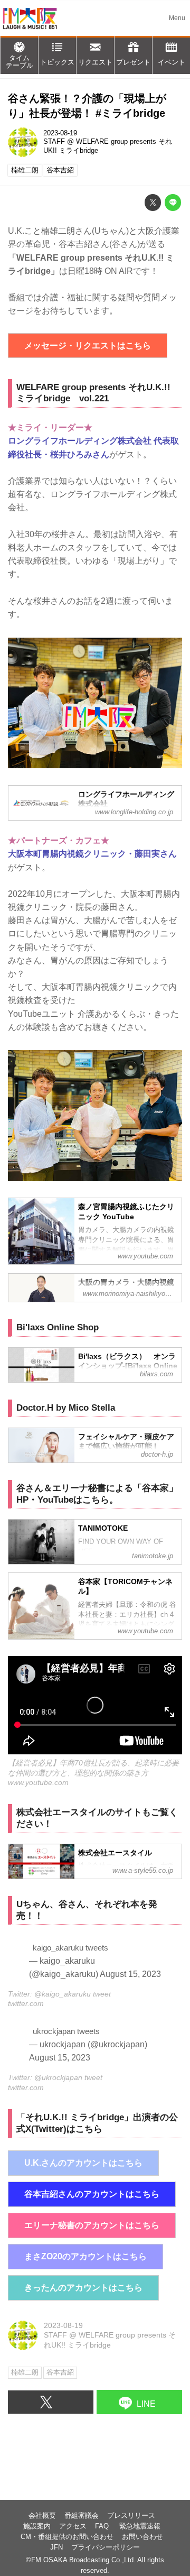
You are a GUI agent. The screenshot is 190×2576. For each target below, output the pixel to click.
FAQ (103, 2526)
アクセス (73, 2526)
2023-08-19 (60, 133)
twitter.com (26, 2003)
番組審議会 (82, 2516)
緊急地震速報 (140, 2526)
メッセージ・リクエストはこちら (88, 346)
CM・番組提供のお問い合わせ (67, 2537)
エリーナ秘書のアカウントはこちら (92, 2225)
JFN (56, 2547)
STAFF (54, 142)
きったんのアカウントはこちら (83, 2288)
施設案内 (37, 2526)
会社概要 (42, 2516)
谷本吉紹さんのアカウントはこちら (92, 2194)
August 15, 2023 (130, 1974)
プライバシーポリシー (106, 2547)
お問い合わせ (142, 2537)
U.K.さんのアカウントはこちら (83, 2163)
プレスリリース (131, 2516)
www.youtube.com (38, 1782)
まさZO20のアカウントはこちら (85, 2256)
